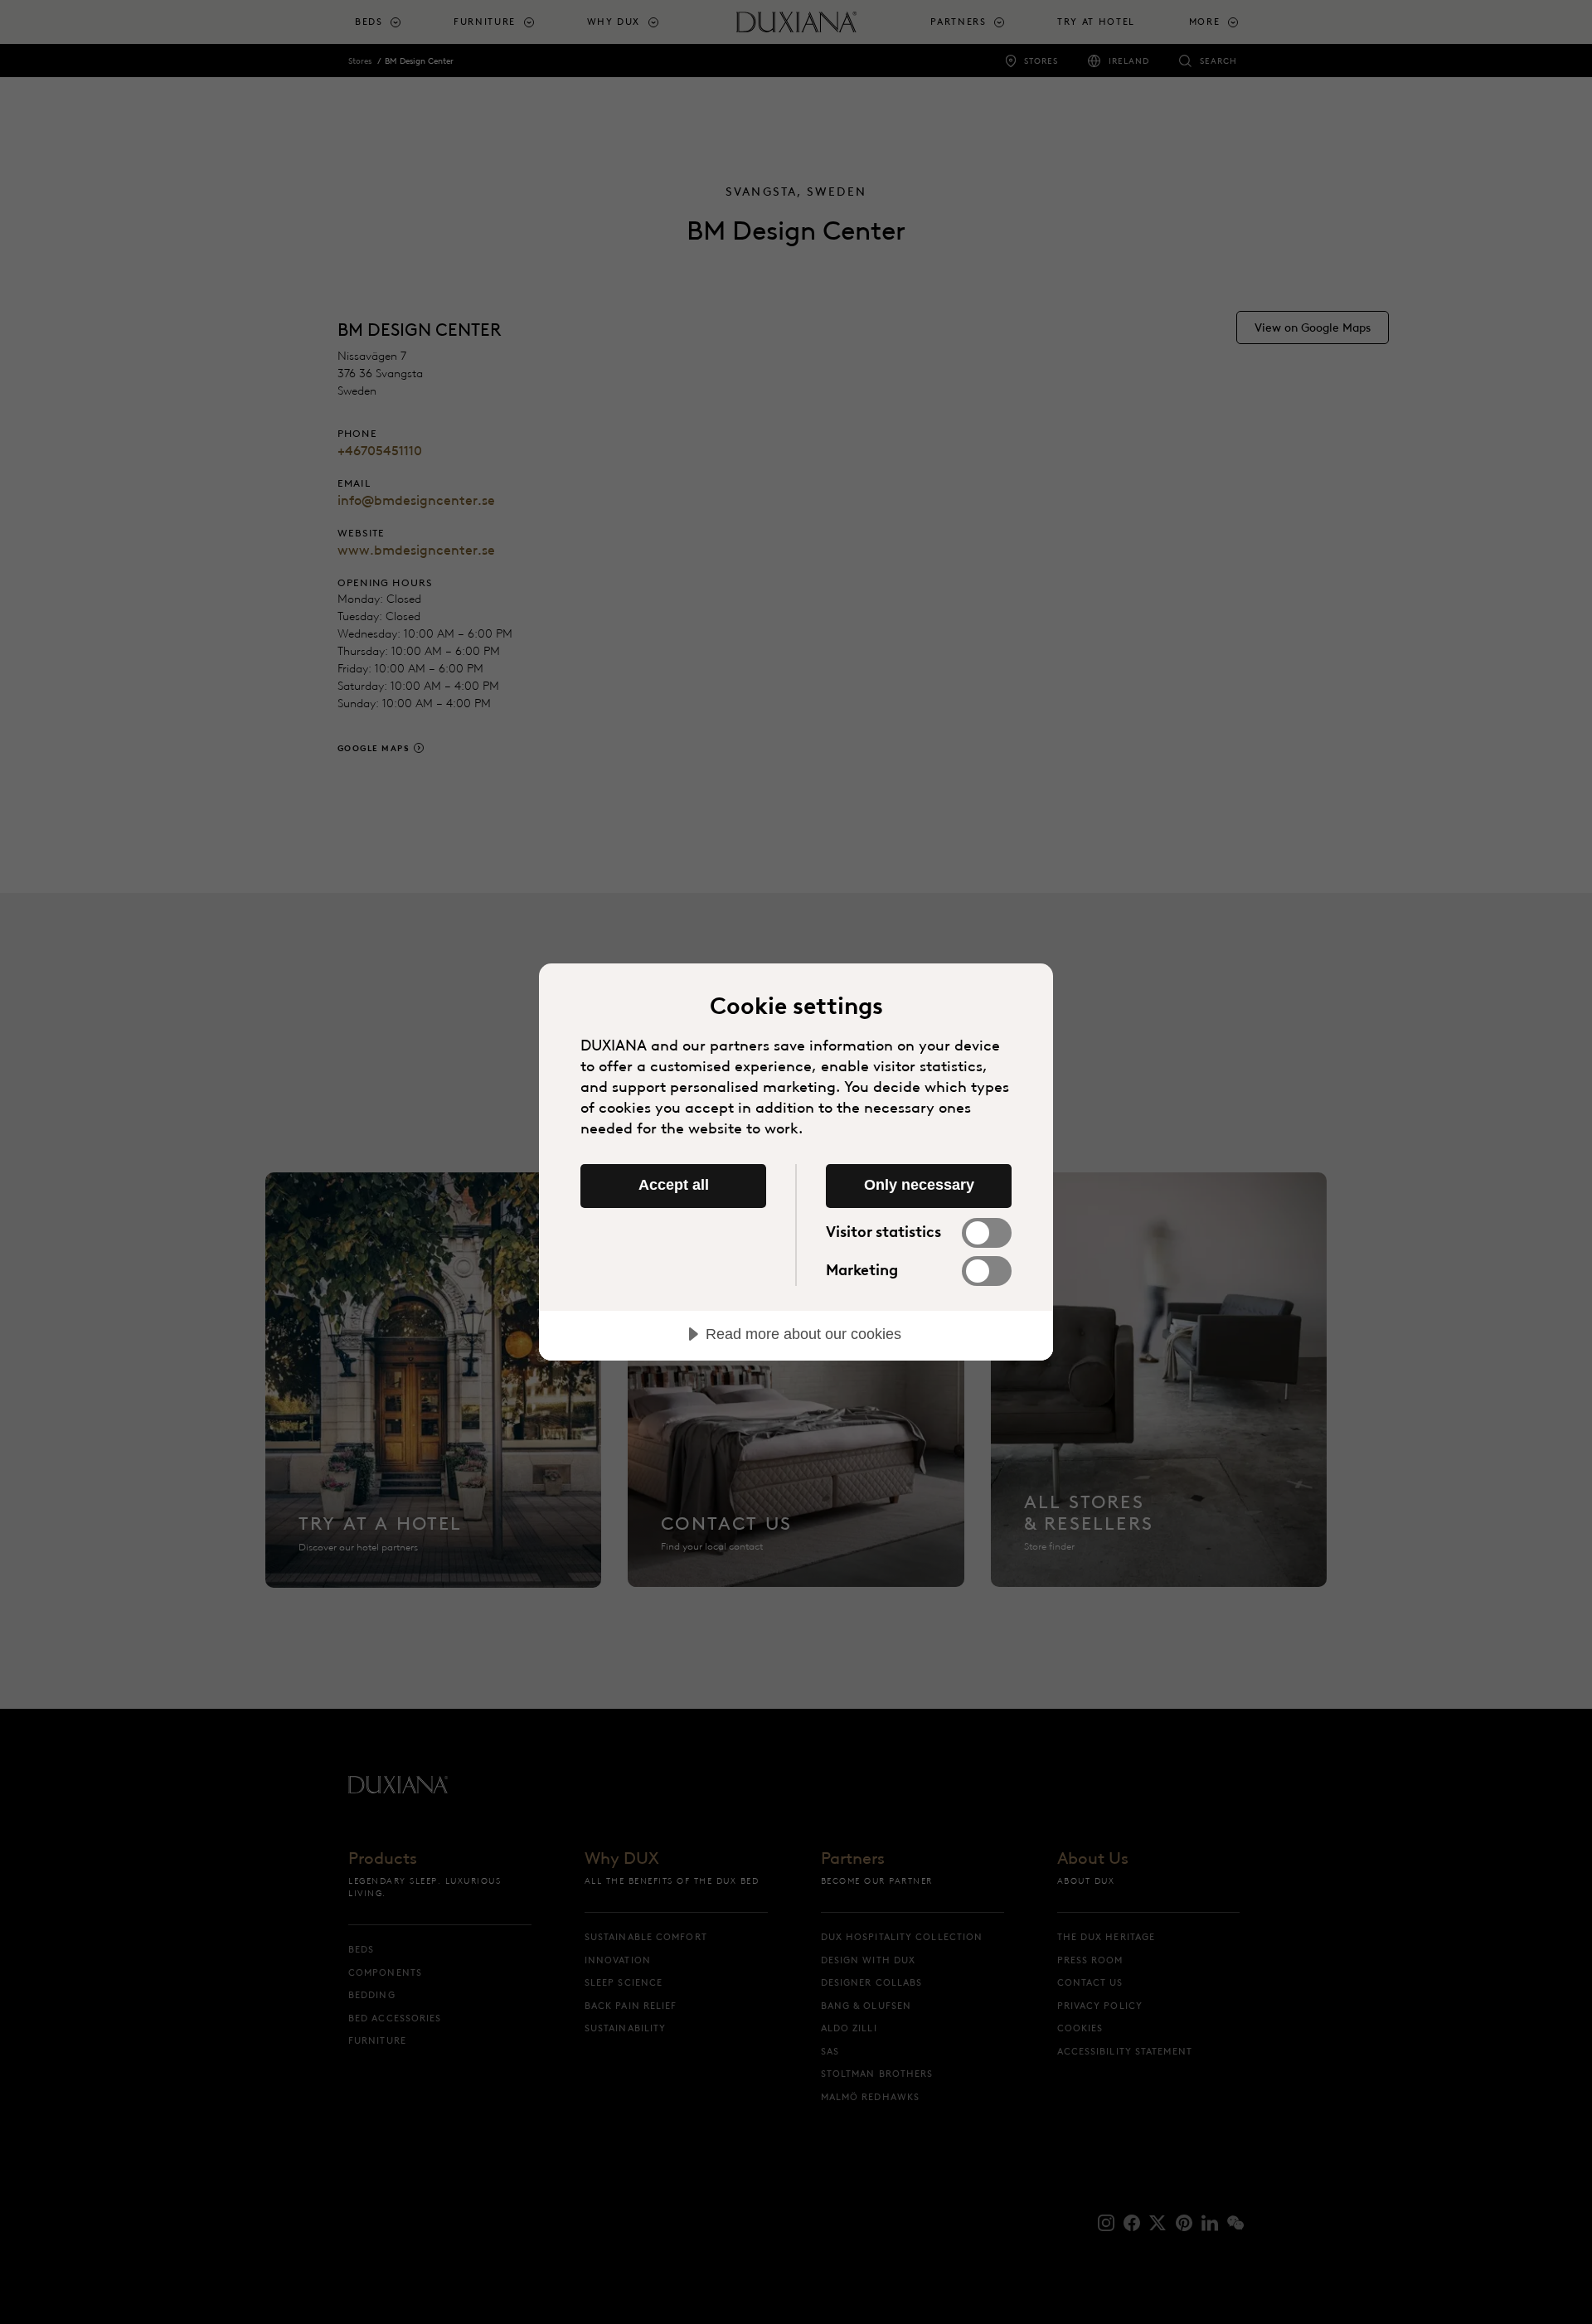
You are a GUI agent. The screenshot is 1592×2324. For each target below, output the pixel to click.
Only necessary (919, 1185)
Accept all (674, 1185)
